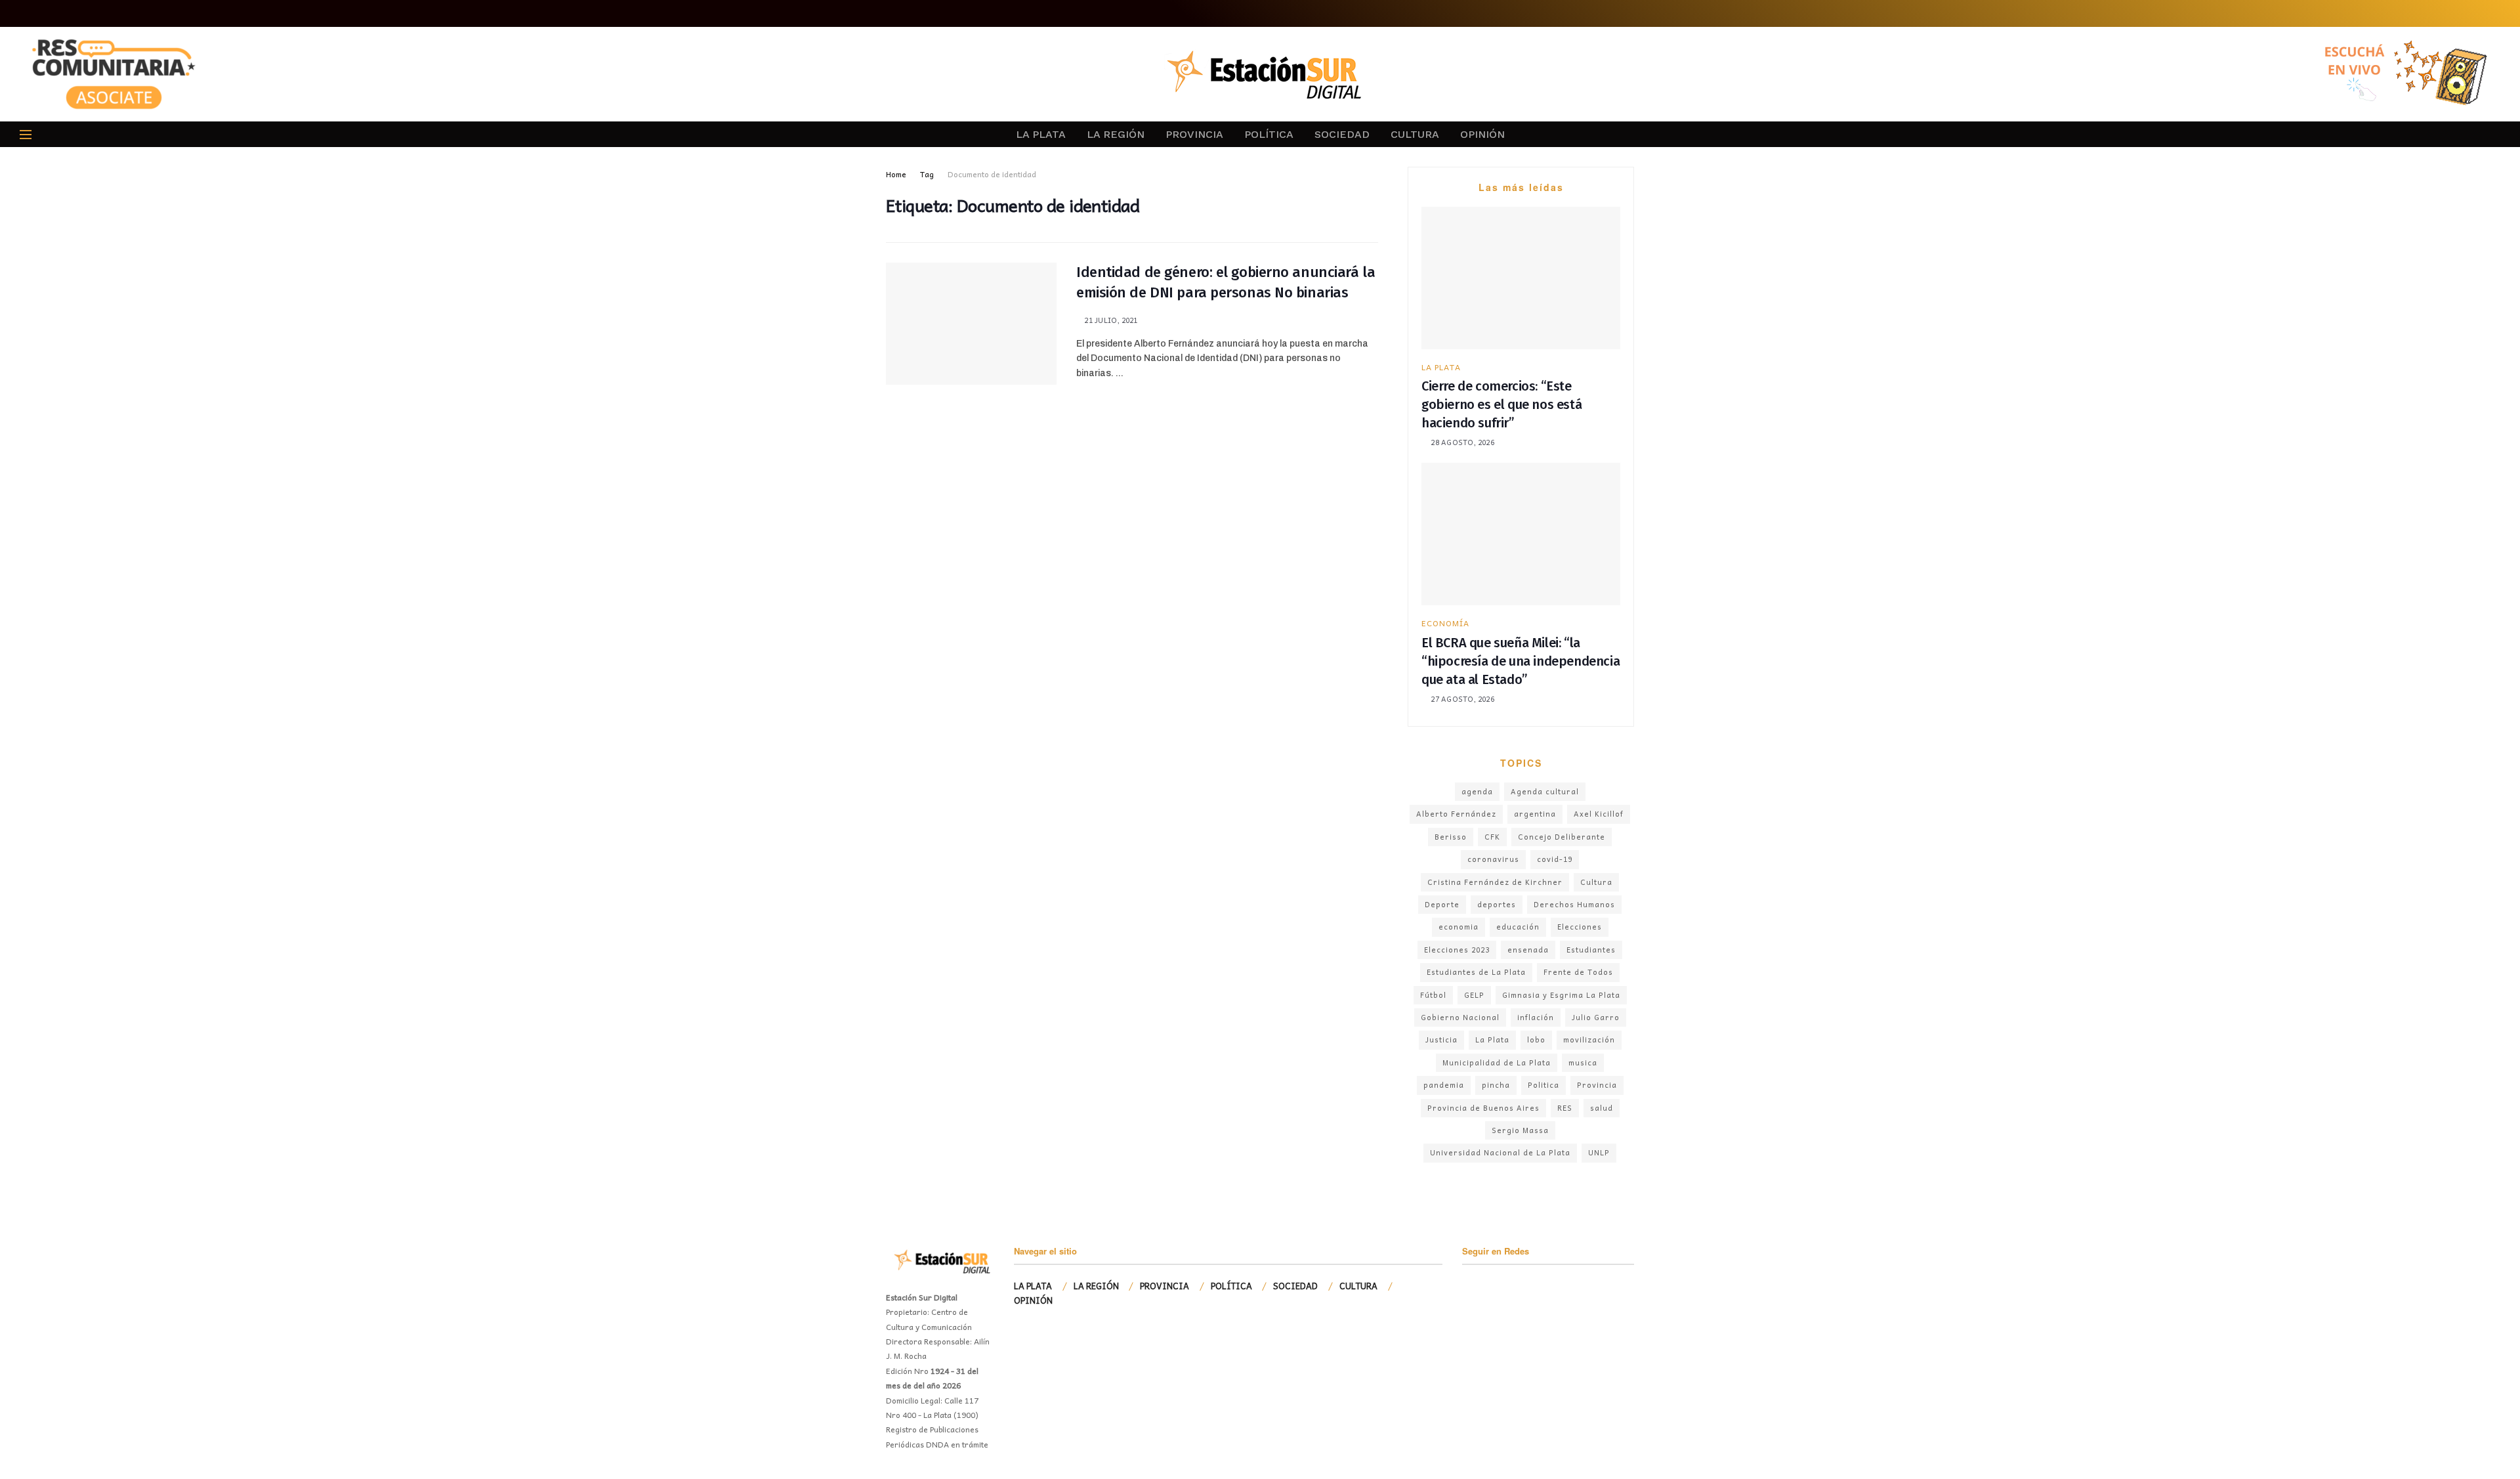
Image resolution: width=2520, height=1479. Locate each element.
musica (1583, 1062)
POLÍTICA (1269, 134)
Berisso (1451, 837)
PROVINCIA (1194, 134)
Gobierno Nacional (1460, 1017)
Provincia (1597, 1085)
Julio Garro (1596, 1017)
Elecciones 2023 (1457, 950)
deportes (1497, 904)
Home (896, 174)
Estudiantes (1591, 950)
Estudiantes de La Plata (1476, 972)
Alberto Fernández (1456, 814)
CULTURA (1415, 134)
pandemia (1444, 1085)
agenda (1477, 791)
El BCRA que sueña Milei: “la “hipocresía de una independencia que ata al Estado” (1521, 661)
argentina (1535, 814)
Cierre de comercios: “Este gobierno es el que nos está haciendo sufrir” (1501, 404)
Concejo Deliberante (1562, 837)
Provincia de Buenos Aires (1483, 1108)
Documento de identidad (992, 174)
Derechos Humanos (1574, 904)
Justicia (1441, 1040)
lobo (1536, 1040)
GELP (1474, 995)
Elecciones (1580, 927)
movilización (1589, 1040)
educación (1518, 927)
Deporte (1442, 904)
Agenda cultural (1545, 791)
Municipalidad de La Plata (1497, 1062)
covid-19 (1555, 859)
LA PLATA (1041, 134)
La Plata (1492, 1040)
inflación (1536, 1017)
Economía (1445, 623)
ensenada (1528, 950)
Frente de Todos (1578, 972)
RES (1565, 1108)
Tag (927, 174)
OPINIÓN (1482, 134)
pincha (1496, 1085)
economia (1459, 927)
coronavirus (1493, 859)
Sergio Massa (1520, 1130)
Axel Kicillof (1599, 814)
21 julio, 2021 (1110, 320)
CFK (1492, 837)
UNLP (1599, 1152)
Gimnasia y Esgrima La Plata (1561, 995)
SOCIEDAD (1342, 134)
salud (1602, 1108)
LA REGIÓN (1116, 134)
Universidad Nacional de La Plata (1500, 1152)
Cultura (1596, 882)
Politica (1543, 1085)
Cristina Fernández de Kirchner (1495, 882)
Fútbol (1433, 995)
